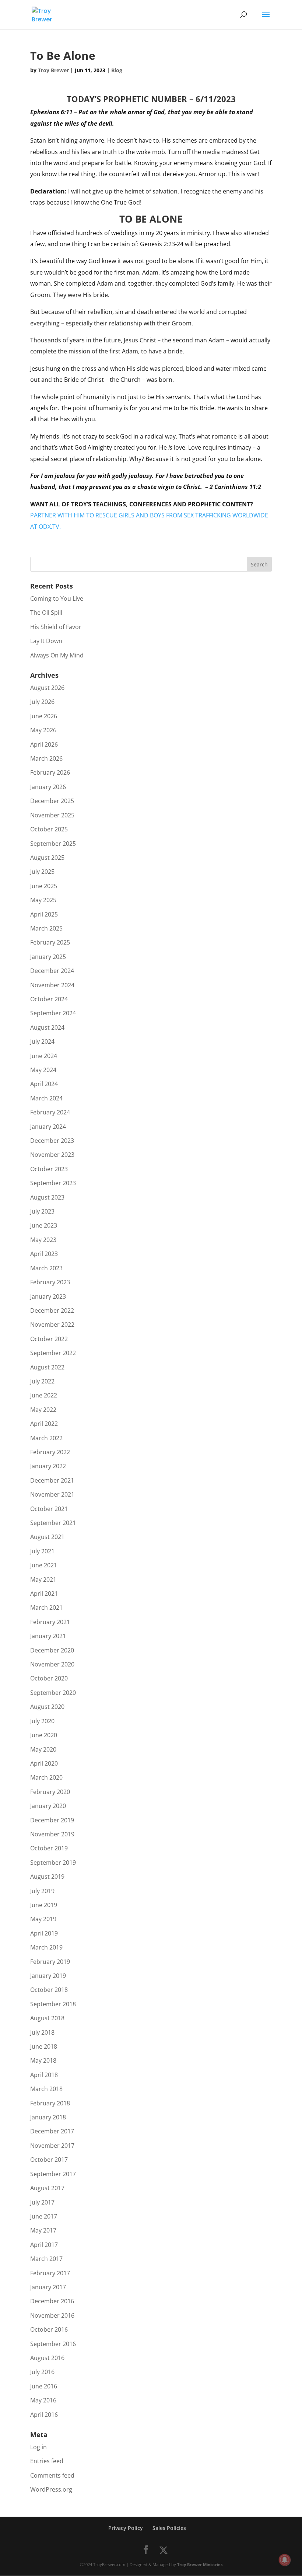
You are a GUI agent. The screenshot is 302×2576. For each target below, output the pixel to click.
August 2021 (47, 1537)
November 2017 (52, 2146)
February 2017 (50, 2273)
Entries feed (47, 2461)
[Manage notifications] (285, 2560)
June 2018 (44, 2046)
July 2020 (42, 1721)
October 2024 (49, 999)
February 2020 (50, 1792)
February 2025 (50, 942)
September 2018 (53, 2004)
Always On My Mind (57, 655)
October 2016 (49, 2329)
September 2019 (53, 1863)
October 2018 (49, 1990)
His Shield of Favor (56, 627)
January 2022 (48, 1466)
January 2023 (48, 1296)
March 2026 (46, 758)
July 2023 (42, 1211)
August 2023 (47, 1197)
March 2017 (46, 2259)
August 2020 (47, 1707)
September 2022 (53, 1353)
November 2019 (52, 1834)
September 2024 (53, 1013)
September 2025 (53, 844)
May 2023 (43, 1240)
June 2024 (44, 1056)
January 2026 (48, 787)
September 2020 (53, 1693)
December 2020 (52, 1650)
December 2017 (52, 2131)
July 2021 (42, 1551)
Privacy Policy (126, 2528)
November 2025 (52, 815)
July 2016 (42, 2372)
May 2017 (43, 2230)
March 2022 (46, 1438)
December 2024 (52, 971)
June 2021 (44, 1565)
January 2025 (48, 957)
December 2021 (52, 1480)
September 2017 (53, 2174)
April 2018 (44, 2075)
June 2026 (44, 716)
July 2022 (42, 1381)
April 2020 (44, 1763)
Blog (117, 70)
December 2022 (52, 1310)
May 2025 (43, 900)
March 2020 (46, 1777)
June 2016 (44, 2386)
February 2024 (50, 1112)
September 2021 (53, 1523)
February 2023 (50, 1282)
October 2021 (49, 1509)
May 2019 (43, 1919)
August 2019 (47, 1877)
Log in (38, 2447)
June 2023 (44, 1225)
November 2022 (52, 1324)
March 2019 (46, 1947)
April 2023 (44, 1254)
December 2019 (52, 1820)
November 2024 (52, 985)
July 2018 (42, 2032)
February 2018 (50, 2103)
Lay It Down (46, 641)
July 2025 (42, 872)
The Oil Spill (46, 612)
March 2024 (46, 1098)
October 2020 (49, 1678)
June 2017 (44, 2216)
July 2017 (42, 2202)
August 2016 (47, 2358)
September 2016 (53, 2344)
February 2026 (50, 772)
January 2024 (48, 1127)
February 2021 (50, 1622)
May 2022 (43, 1410)
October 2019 (49, 1848)
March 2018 (46, 2089)
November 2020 (52, 1664)
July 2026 (42, 702)
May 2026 (43, 730)
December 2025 (52, 801)
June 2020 (44, 1735)
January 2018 (48, 2117)
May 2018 (43, 2060)
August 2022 (47, 1367)
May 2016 (43, 2400)
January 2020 (48, 1806)
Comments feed (52, 2475)
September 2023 (53, 1183)
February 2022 (50, 1452)
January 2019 (48, 1976)
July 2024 (42, 1041)
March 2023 (46, 1268)
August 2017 (47, 2188)
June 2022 (44, 1395)
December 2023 (52, 1141)
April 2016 (44, 2415)
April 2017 (44, 2245)
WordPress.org (51, 2489)
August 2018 (47, 2018)
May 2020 (43, 1749)
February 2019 (50, 1962)
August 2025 (47, 858)
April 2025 (44, 914)
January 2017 (48, 2287)
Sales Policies (169, 2528)
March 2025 (46, 928)
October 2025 (49, 829)
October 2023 (49, 1169)
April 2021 (44, 1594)
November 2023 (52, 1155)
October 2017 (49, 2160)
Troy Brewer (53, 70)
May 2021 (43, 1580)
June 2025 (44, 886)
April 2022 (44, 1424)
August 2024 (47, 1027)
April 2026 (44, 744)
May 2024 (43, 1070)
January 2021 (48, 1636)
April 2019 (44, 1933)
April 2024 (44, 1084)
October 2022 (49, 1339)
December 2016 (52, 2301)
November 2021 (52, 1494)
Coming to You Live (57, 598)
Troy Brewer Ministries (200, 2564)
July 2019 (42, 1891)
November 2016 (52, 2315)
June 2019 (44, 1905)
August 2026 (47, 688)
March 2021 (46, 1608)
